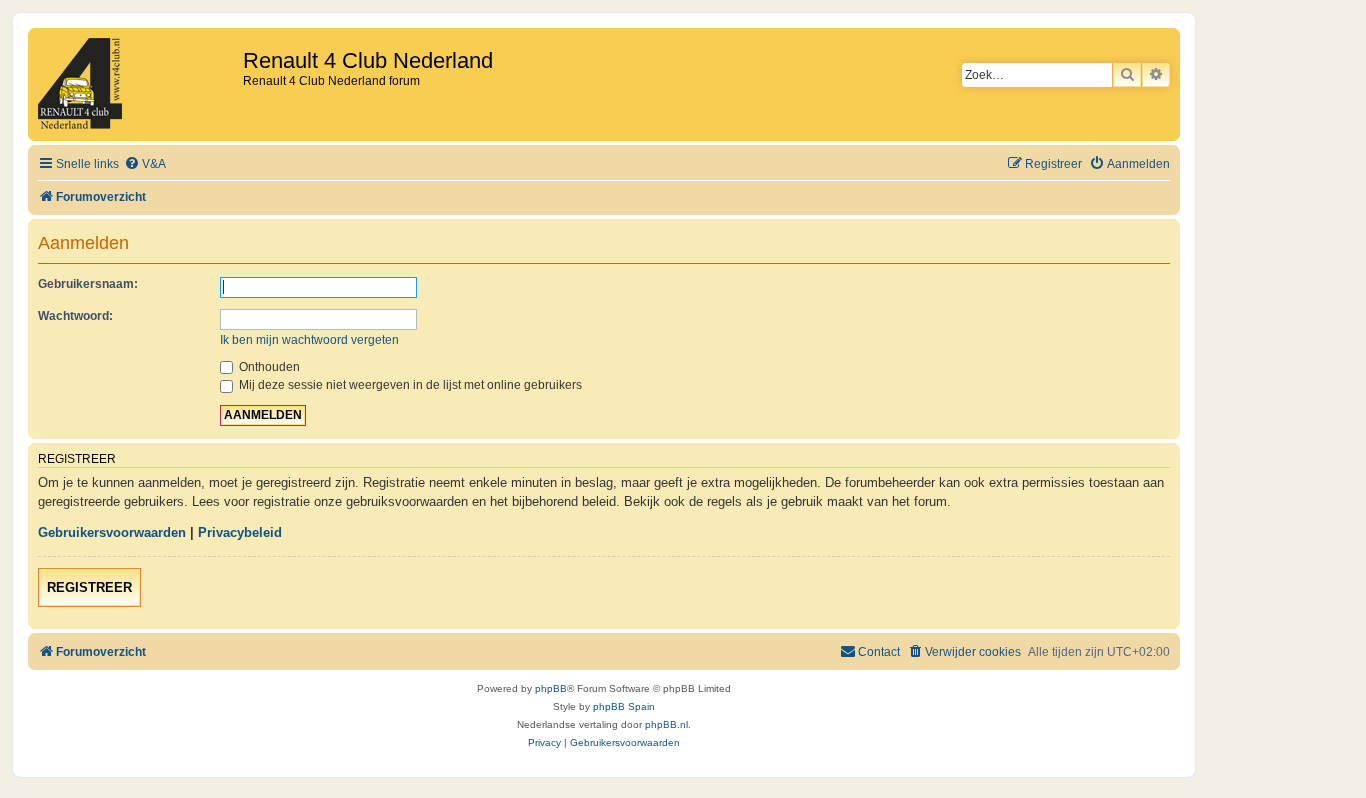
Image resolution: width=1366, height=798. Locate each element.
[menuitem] (145, 164)
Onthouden (268, 367)
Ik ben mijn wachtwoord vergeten (309, 340)
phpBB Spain (624, 706)
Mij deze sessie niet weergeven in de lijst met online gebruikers (409, 385)
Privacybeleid (240, 532)
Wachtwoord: (75, 316)
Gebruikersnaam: (88, 284)
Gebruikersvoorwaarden (112, 532)
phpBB (551, 688)
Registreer (89, 587)
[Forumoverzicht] (138, 84)
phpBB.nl (666, 724)
